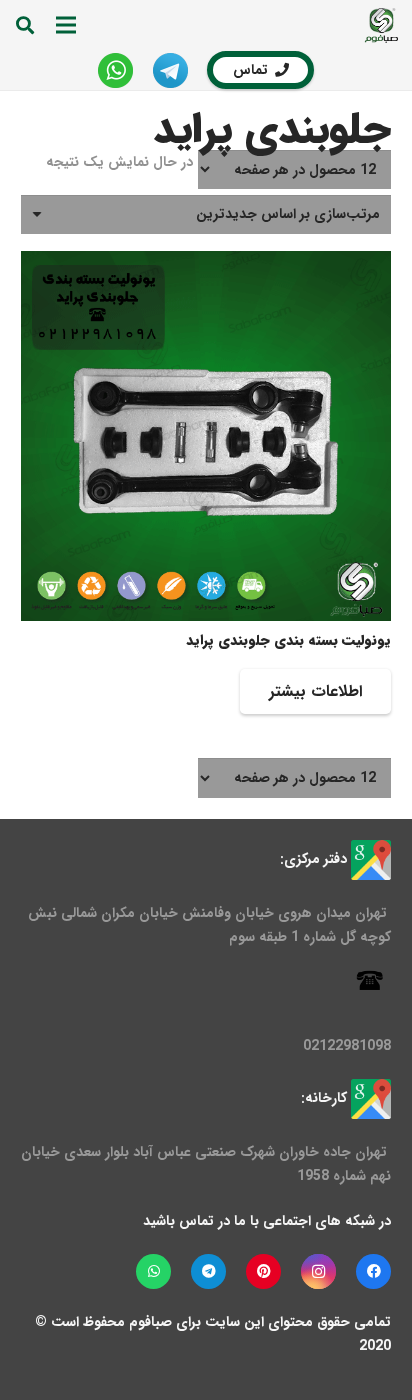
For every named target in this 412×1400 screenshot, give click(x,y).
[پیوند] (381, 25)
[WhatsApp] (153, 1271)
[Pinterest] (263, 1271)
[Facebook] (373, 1271)
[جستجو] (25, 25)
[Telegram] (208, 1271)
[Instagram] (318, 1271)
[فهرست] (66, 25)
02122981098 (347, 1046)
